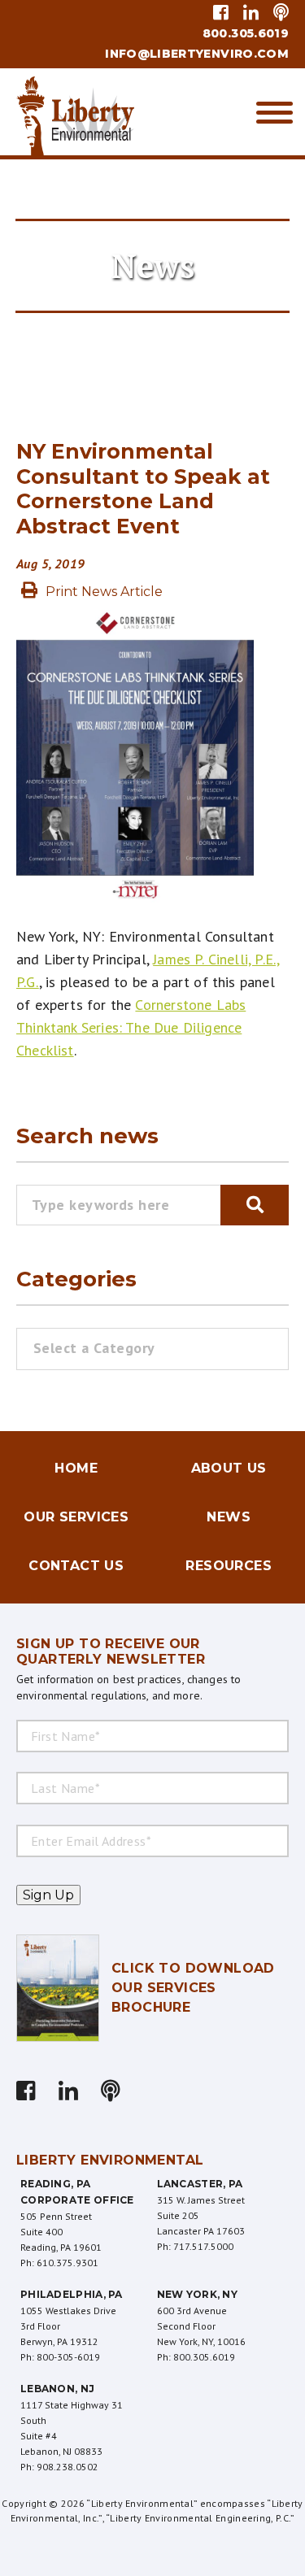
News (229, 1517)
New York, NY (198, 2294)
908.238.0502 (68, 2467)
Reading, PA (55, 2184)
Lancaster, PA (200, 2184)
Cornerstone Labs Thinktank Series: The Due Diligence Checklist (131, 1027)
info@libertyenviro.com (197, 54)
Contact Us (76, 1566)
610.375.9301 (68, 2263)
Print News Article (104, 592)
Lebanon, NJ (57, 2389)
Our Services (76, 1517)
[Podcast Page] (278, 12)
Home (76, 1468)
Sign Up (48, 1895)
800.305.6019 (246, 33)
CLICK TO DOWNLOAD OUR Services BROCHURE (193, 1988)
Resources (229, 1566)
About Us (229, 1468)
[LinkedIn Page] (251, 12)
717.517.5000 (203, 2246)
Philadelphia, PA (72, 2294)
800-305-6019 (68, 2357)
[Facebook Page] (224, 12)
